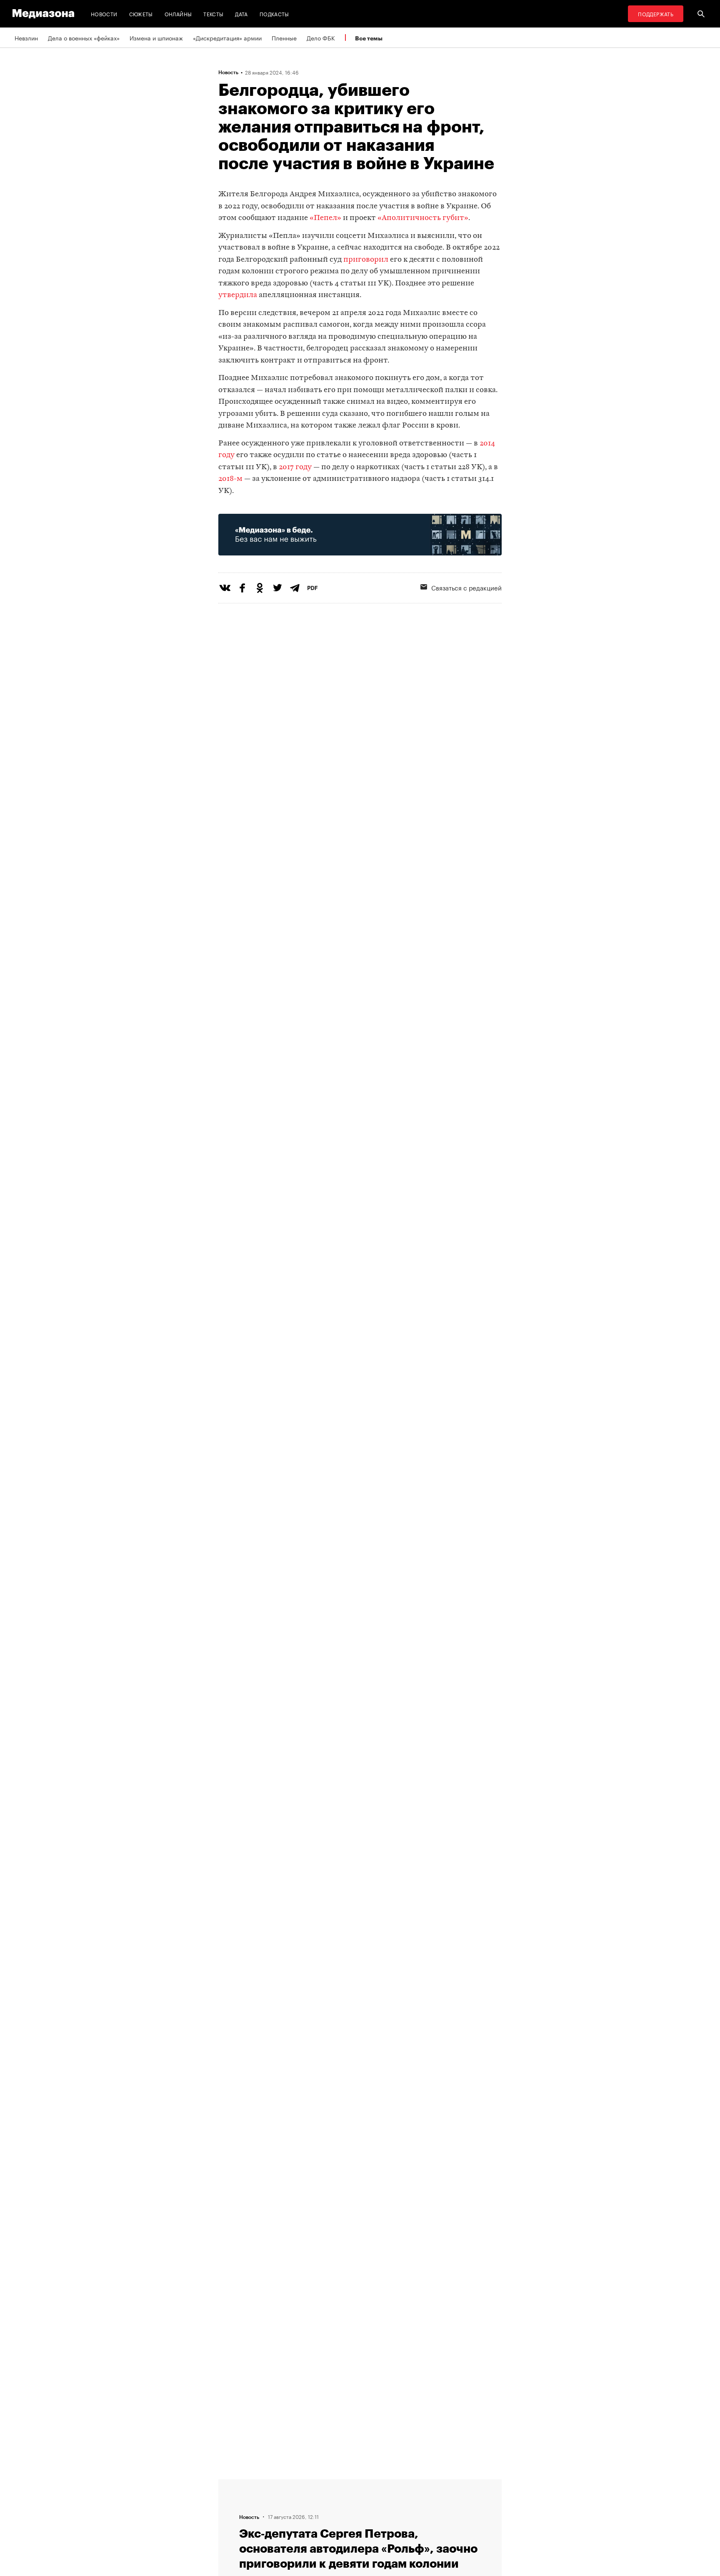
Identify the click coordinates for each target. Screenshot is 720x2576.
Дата (241, 14)
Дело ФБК (321, 38)
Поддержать (656, 14)
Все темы (369, 38)
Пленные (284, 38)
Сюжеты (141, 14)
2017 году (295, 467)
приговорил (366, 260)
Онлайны (178, 14)
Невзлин (26, 38)
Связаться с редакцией (466, 587)
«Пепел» (325, 218)
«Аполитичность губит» (423, 218)
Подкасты (274, 14)
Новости (104, 14)
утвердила (238, 295)
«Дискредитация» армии (227, 38)
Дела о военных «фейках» (84, 38)
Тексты (213, 14)
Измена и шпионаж (156, 38)
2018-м (230, 479)
